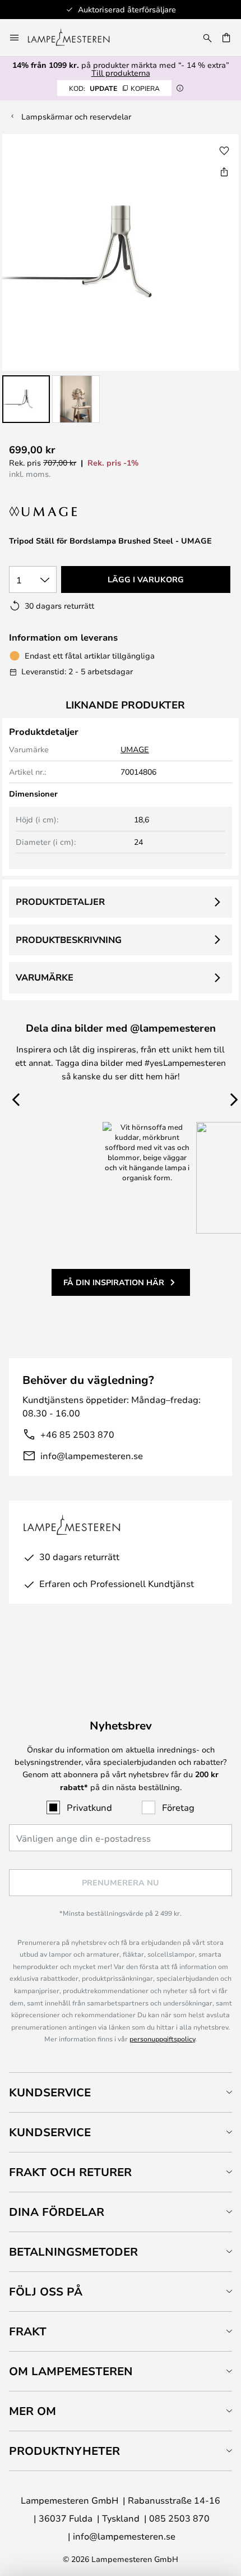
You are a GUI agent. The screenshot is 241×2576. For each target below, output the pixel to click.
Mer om (33, 2411)
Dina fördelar (57, 2212)
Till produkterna (121, 73)
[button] (26, 399)
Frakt (28, 2331)
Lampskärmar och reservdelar (76, 116)
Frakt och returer (70, 2172)
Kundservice (50, 2092)
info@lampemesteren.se (92, 1455)
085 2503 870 (179, 2518)
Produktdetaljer (60, 901)
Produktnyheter (64, 2451)
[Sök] (207, 38)
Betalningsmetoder (73, 2251)
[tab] (121, 2092)
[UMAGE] (55, 512)
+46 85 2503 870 (77, 1434)
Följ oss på (46, 2291)
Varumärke (45, 977)
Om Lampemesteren (71, 2371)
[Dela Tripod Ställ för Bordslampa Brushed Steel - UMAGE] (224, 172)
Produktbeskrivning (69, 940)
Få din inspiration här (114, 1282)
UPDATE (114, 88)
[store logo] (75, 38)
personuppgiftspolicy (162, 2039)
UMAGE (135, 749)
